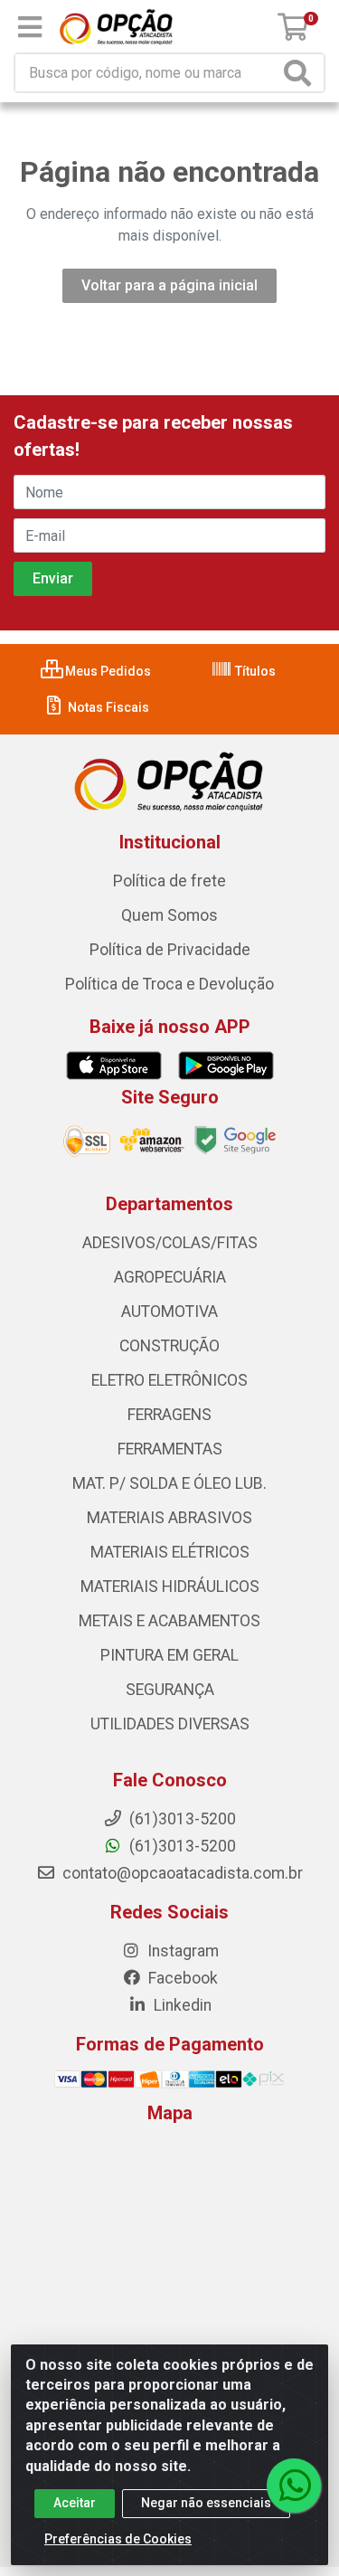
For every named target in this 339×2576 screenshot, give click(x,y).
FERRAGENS (169, 1415)
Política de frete (169, 881)
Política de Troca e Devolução (169, 984)
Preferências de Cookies (118, 2539)
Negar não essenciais (206, 2503)
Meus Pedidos (107, 671)
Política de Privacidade (170, 950)
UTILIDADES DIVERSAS (170, 1724)
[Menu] (30, 27)
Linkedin (181, 2005)
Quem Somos (169, 915)
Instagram (181, 1951)
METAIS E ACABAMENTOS (169, 1621)
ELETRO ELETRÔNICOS (169, 1380)
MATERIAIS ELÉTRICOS (170, 1552)
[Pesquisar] (301, 73)
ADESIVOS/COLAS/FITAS (170, 1243)
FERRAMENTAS (170, 1449)
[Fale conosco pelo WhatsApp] (294, 2486)
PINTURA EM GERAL (169, 1655)
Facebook (181, 1978)
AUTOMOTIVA (169, 1312)
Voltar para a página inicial (169, 285)
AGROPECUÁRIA (170, 1277)
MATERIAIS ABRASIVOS (169, 1518)
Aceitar (75, 2503)
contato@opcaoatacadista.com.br (181, 1873)
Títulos (254, 671)
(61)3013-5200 (181, 1846)
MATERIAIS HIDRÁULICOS (170, 1586)
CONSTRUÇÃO (169, 1346)
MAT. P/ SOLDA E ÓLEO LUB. (169, 1483)
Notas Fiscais (107, 707)
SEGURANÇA (170, 1690)
